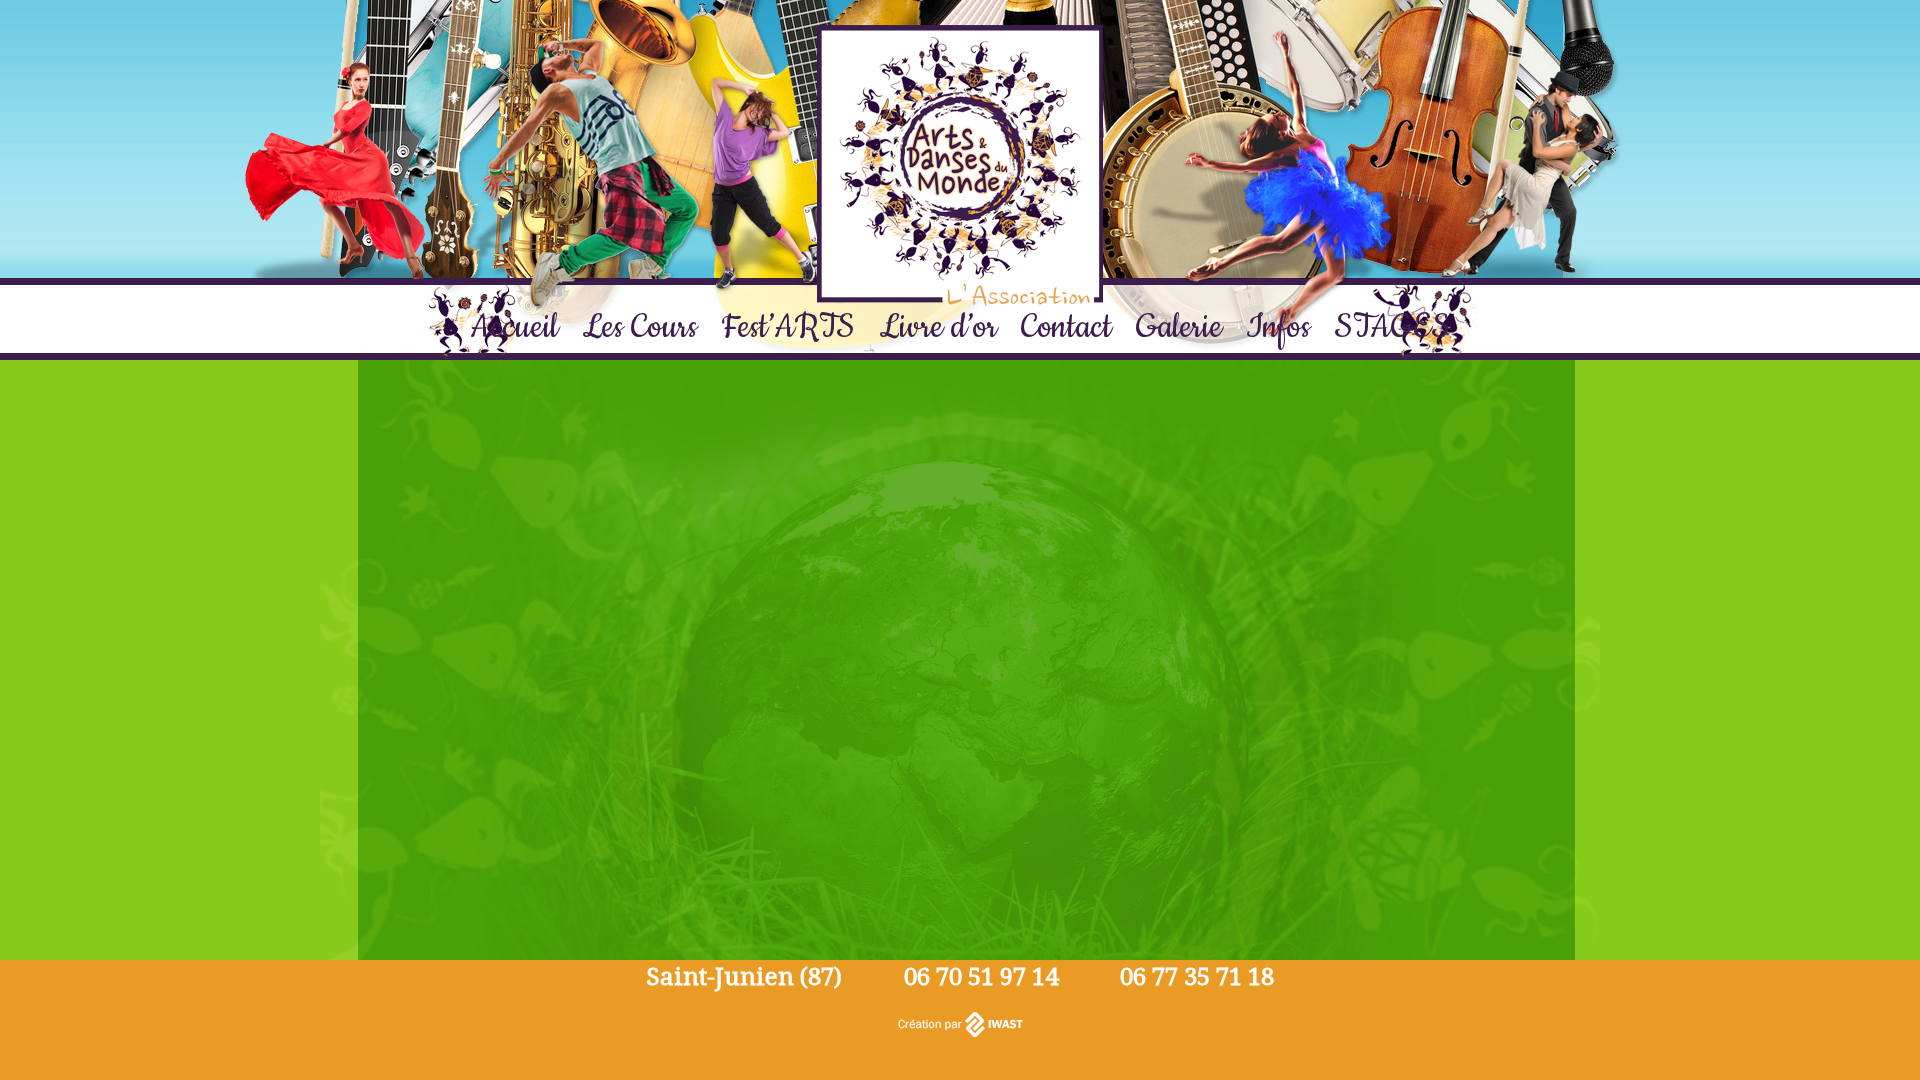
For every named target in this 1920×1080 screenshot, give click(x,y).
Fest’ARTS (788, 328)
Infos (1278, 328)
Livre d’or (938, 328)
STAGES (1392, 328)
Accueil (514, 328)
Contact (1066, 328)
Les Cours (639, 328)
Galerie (1179, 328)
